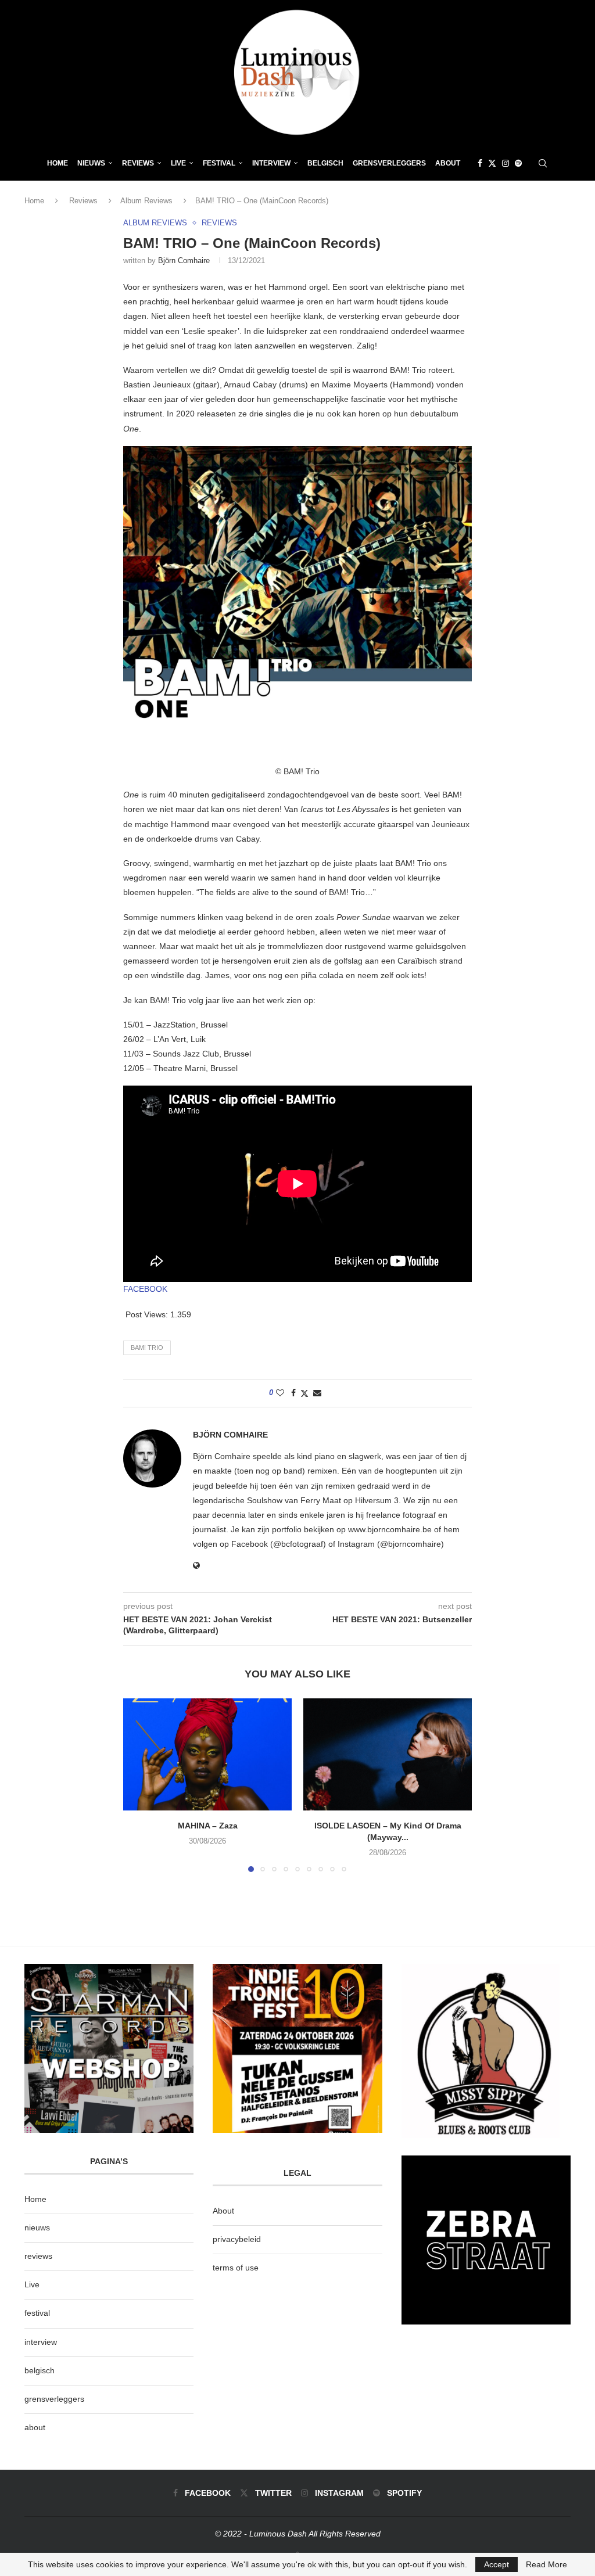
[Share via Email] (317, 1393)
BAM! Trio (147, 1348)
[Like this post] (280, 1393)
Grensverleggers (389, 163)
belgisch (40, 2370)
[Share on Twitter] (304, 1393)
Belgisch (325, 163)
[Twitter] (492, 163)
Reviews (138, 163)
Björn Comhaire (184, 261)
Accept (497, 2564)
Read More (546, 2564)
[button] (139, 1785)
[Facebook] (480, 163)
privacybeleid (237, 2239)
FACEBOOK (145, 1289)
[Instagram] (506, 163)
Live (178, 163)
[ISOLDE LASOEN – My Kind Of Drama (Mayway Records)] (388, 1754)
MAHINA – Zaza (208, 1826)
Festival (219, 163)
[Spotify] (518, 163)
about (35, 2427)
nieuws (91, 163)
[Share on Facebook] (293, 1393)
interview (41, 2342)
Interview (271, 163)
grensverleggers (54, 2399)
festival (37, 2313)
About (448, 163)
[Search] (543, 163)
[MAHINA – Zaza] (207, 1754)
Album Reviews (146, 201)
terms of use (236, 2268)
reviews (38, 2256)
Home (58, 163)
